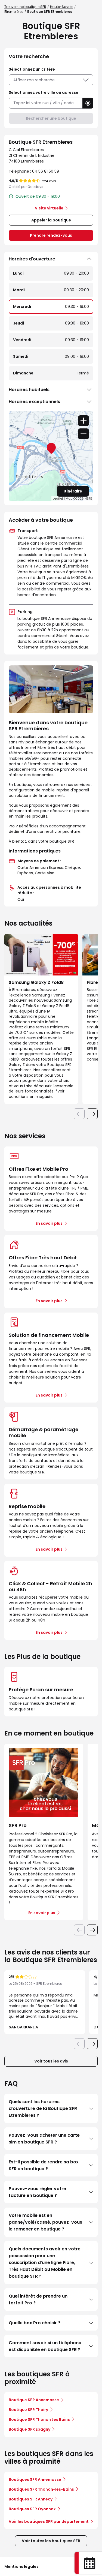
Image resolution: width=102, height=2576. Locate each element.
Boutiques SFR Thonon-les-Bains (41, 2489)
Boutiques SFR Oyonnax (32, 2509)
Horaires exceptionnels (34, 402)
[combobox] (46, 103)
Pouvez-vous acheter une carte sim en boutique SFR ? (44, 2139)
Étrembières (14, 12)
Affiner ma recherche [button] (34, 80)
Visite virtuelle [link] (49, 208)
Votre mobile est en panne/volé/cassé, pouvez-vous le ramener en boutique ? (45, 2222)
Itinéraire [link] (73, 491)
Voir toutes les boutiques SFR (51, 2541)
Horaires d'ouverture (32, 259)
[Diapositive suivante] (92, 1114)
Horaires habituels (29, 390)
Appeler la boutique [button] (51, 220)
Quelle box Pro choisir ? (35, 2323)
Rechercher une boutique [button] (51, 118)
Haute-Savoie (62, 7)
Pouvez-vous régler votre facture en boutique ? (37, 2192)
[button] (88, 103)
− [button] (84, 434)
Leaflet (58, 499)
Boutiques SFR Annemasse (35, 2479)
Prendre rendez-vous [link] (51, 235)
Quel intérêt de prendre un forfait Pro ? (38, 2299)
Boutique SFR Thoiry (28, 2410)
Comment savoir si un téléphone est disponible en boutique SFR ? (45, 2346)
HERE (88, 499)
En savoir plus (49, 1223)
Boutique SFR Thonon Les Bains (39, 2419)
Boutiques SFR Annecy (31, 2499)
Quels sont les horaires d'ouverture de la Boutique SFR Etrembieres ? (43, 2108)
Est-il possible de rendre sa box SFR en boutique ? (44, 2165)
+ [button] (84, 421)
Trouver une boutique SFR (25, 7)
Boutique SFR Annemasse (34, 2400)
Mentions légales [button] (21, 2566)
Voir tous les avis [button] (51, 2061)
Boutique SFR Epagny (30, 2429)
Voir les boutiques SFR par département (49, 2521)
